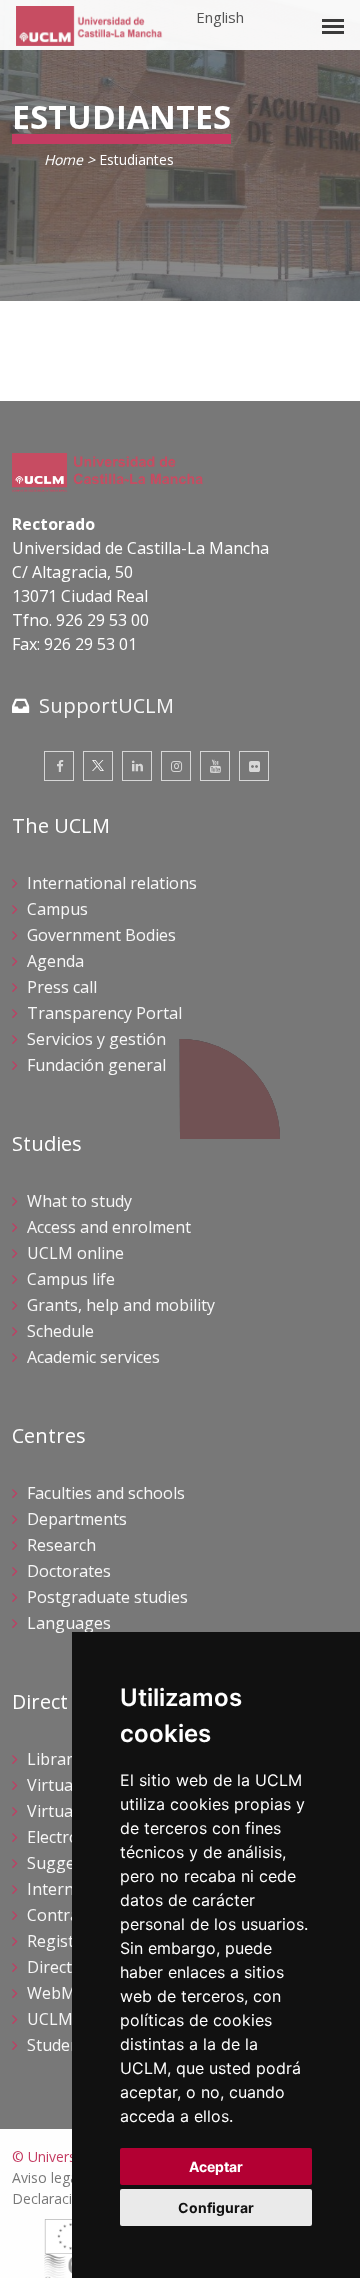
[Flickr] (254, 766)
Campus (57, 909)
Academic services (93, 1357)
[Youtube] (215, 766)
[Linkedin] (137, 766)
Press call (62, 987)
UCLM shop (71, 2019)
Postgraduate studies (107, 1597)
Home (63, 159)
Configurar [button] (216, 2207)
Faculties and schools (106, 1493)
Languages (69, 1623)
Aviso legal (46, 2177)
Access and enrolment (109, 1227)
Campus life (71, 1279)
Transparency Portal (104, 1013)
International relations (112, 883)
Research (61, 1545)
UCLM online (75, 1253)
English (220, 17)
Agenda (55, 961)
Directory (62, 1967)
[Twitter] (98, 766)
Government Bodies (101, 935)
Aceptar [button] (216, 2166)
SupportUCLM (106, 705)
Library (54, 1759)
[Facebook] (59, 766)
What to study (79, 1201)
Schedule (60, 1331)
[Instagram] (176, 766)
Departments (77, 1519)
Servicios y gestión (96, 1039)
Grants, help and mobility (121, 1305)
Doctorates (69, 1571)
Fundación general (96, 1065)
